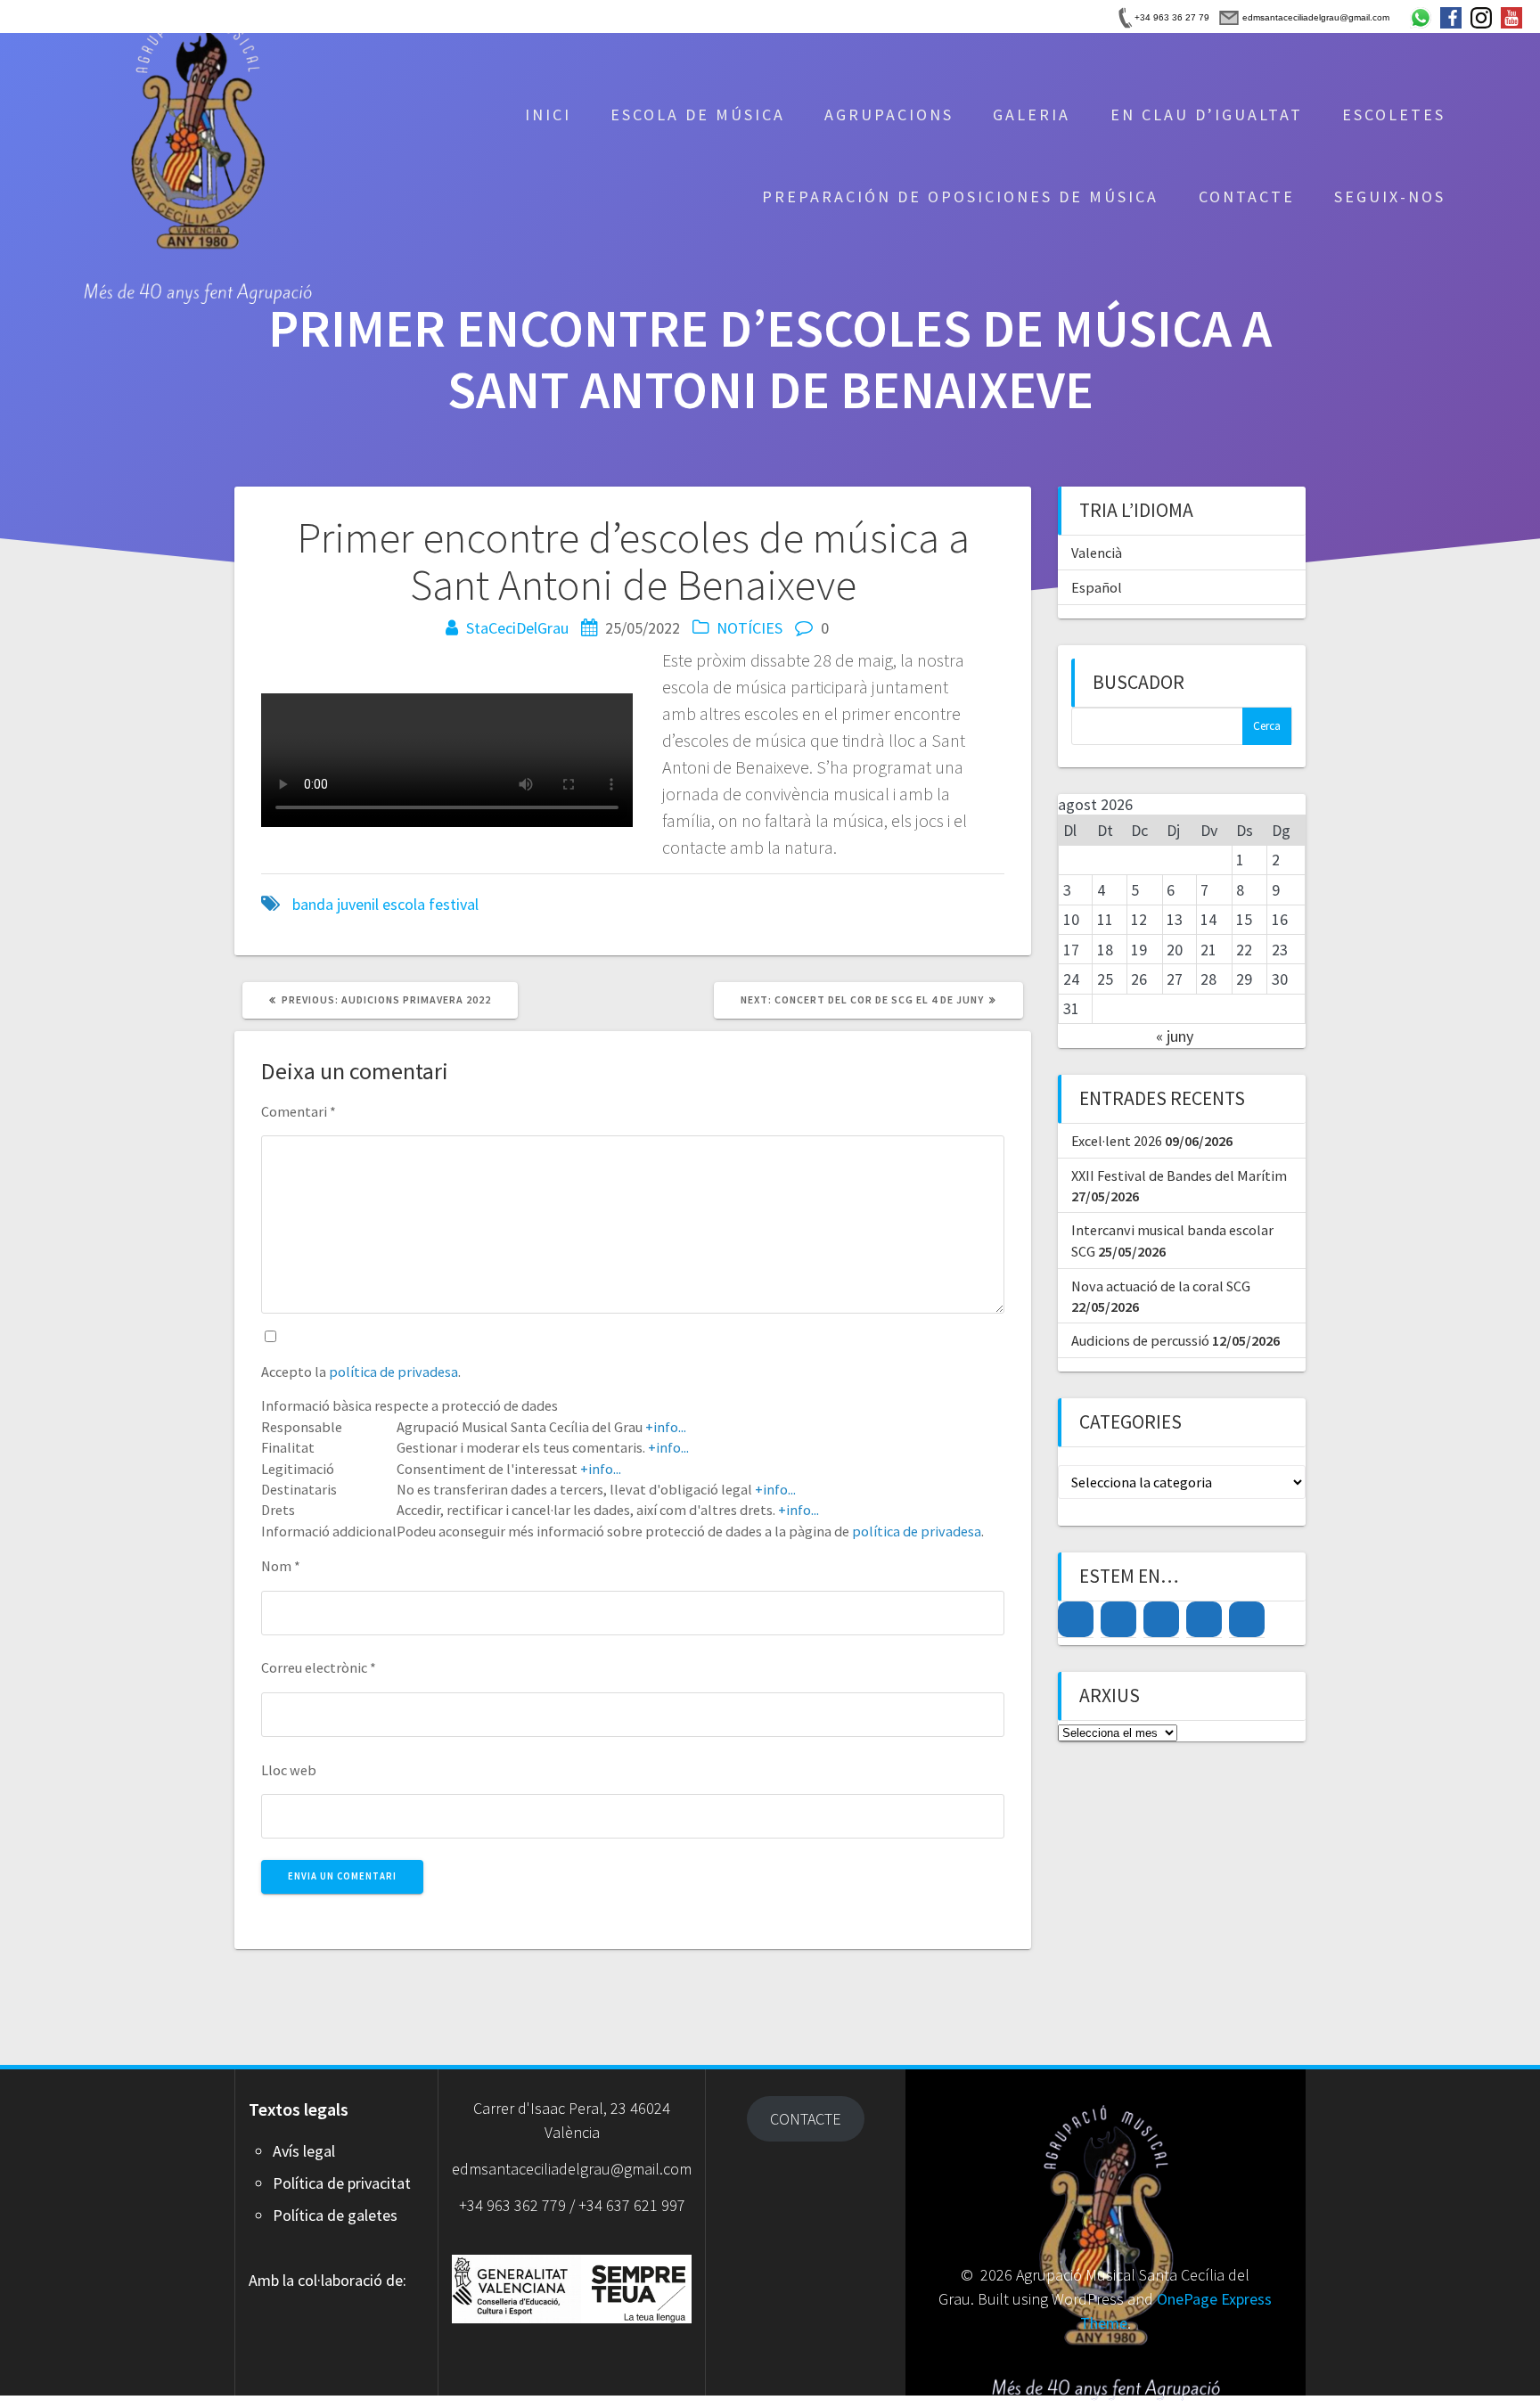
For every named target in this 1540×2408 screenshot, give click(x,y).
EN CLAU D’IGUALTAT (1207, 115)
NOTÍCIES (750, 628)
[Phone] (1247, 1619)
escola (404, 904)
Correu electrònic (319, 1667)
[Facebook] (1118, 1619)
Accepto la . (361, 1372)
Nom (281, 1566)
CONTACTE (1247, 197)
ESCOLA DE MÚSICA (698, 115)
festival (454, 904)
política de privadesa (393, 1372)
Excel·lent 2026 (1117, 1141)
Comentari (299, 1111)
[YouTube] (1161, 1619)
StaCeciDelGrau (517, 628)
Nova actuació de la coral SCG (1161, 1286)
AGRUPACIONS (889, 115)
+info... (666, 1427)
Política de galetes (335, 2215)
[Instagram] (1076, 1619)
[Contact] (1204, 1619)
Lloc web (289, 1770)
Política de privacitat (342, 2183)
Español (1097, 587)
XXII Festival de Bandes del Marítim (1179, 1175)
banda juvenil (336, 904)
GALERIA (1032, 115)
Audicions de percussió (1140, 1340)
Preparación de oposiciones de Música (960, 197)
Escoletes (1394, 115)
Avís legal (304, 2151)
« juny (1175, 1036)
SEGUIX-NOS (1390, 197)
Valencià (1097, 553)
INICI (548, 115)
